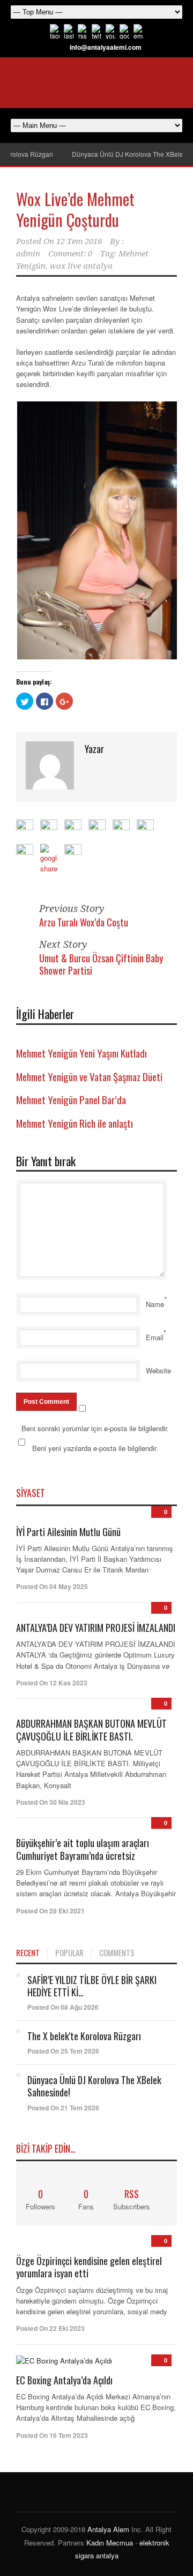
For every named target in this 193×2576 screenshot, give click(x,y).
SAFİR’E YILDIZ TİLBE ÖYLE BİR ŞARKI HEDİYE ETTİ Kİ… (92, 1986)
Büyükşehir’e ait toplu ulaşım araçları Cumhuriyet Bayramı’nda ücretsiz (83, 1849)
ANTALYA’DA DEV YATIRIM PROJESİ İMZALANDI (96, 1628)
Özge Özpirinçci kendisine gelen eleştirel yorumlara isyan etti (89, 2267)
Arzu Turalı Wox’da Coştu (84, 922)
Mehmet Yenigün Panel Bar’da (71, 1099)
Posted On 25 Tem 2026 (63, 2051)
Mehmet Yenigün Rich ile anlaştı (75, 1123)
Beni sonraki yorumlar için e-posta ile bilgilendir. (95, 1428)
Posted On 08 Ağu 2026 (63, 2007)
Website (158, 1370)
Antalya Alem (108, 2529)
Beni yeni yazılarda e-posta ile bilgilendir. (95, 1448)
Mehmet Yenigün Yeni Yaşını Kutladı (81, 1053)
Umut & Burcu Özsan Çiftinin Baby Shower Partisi (101, 964)
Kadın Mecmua (110, 2543)
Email (155, 1337)
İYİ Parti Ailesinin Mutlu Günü (68, 1532)
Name (155, 1304)
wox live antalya (81, 266)
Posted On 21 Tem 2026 (63, 2108)
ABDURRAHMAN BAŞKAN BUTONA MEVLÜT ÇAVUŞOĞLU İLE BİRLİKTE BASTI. (91, 1730)
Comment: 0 (70, 254)
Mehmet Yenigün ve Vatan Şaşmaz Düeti (89, 1076)
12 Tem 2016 (79, 241)
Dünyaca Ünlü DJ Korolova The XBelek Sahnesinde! (94, 2086)
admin (28, 254)
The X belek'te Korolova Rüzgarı (84, 2036)
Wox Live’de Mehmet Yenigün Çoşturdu (75, 209)
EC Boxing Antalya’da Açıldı (64, 2380)
